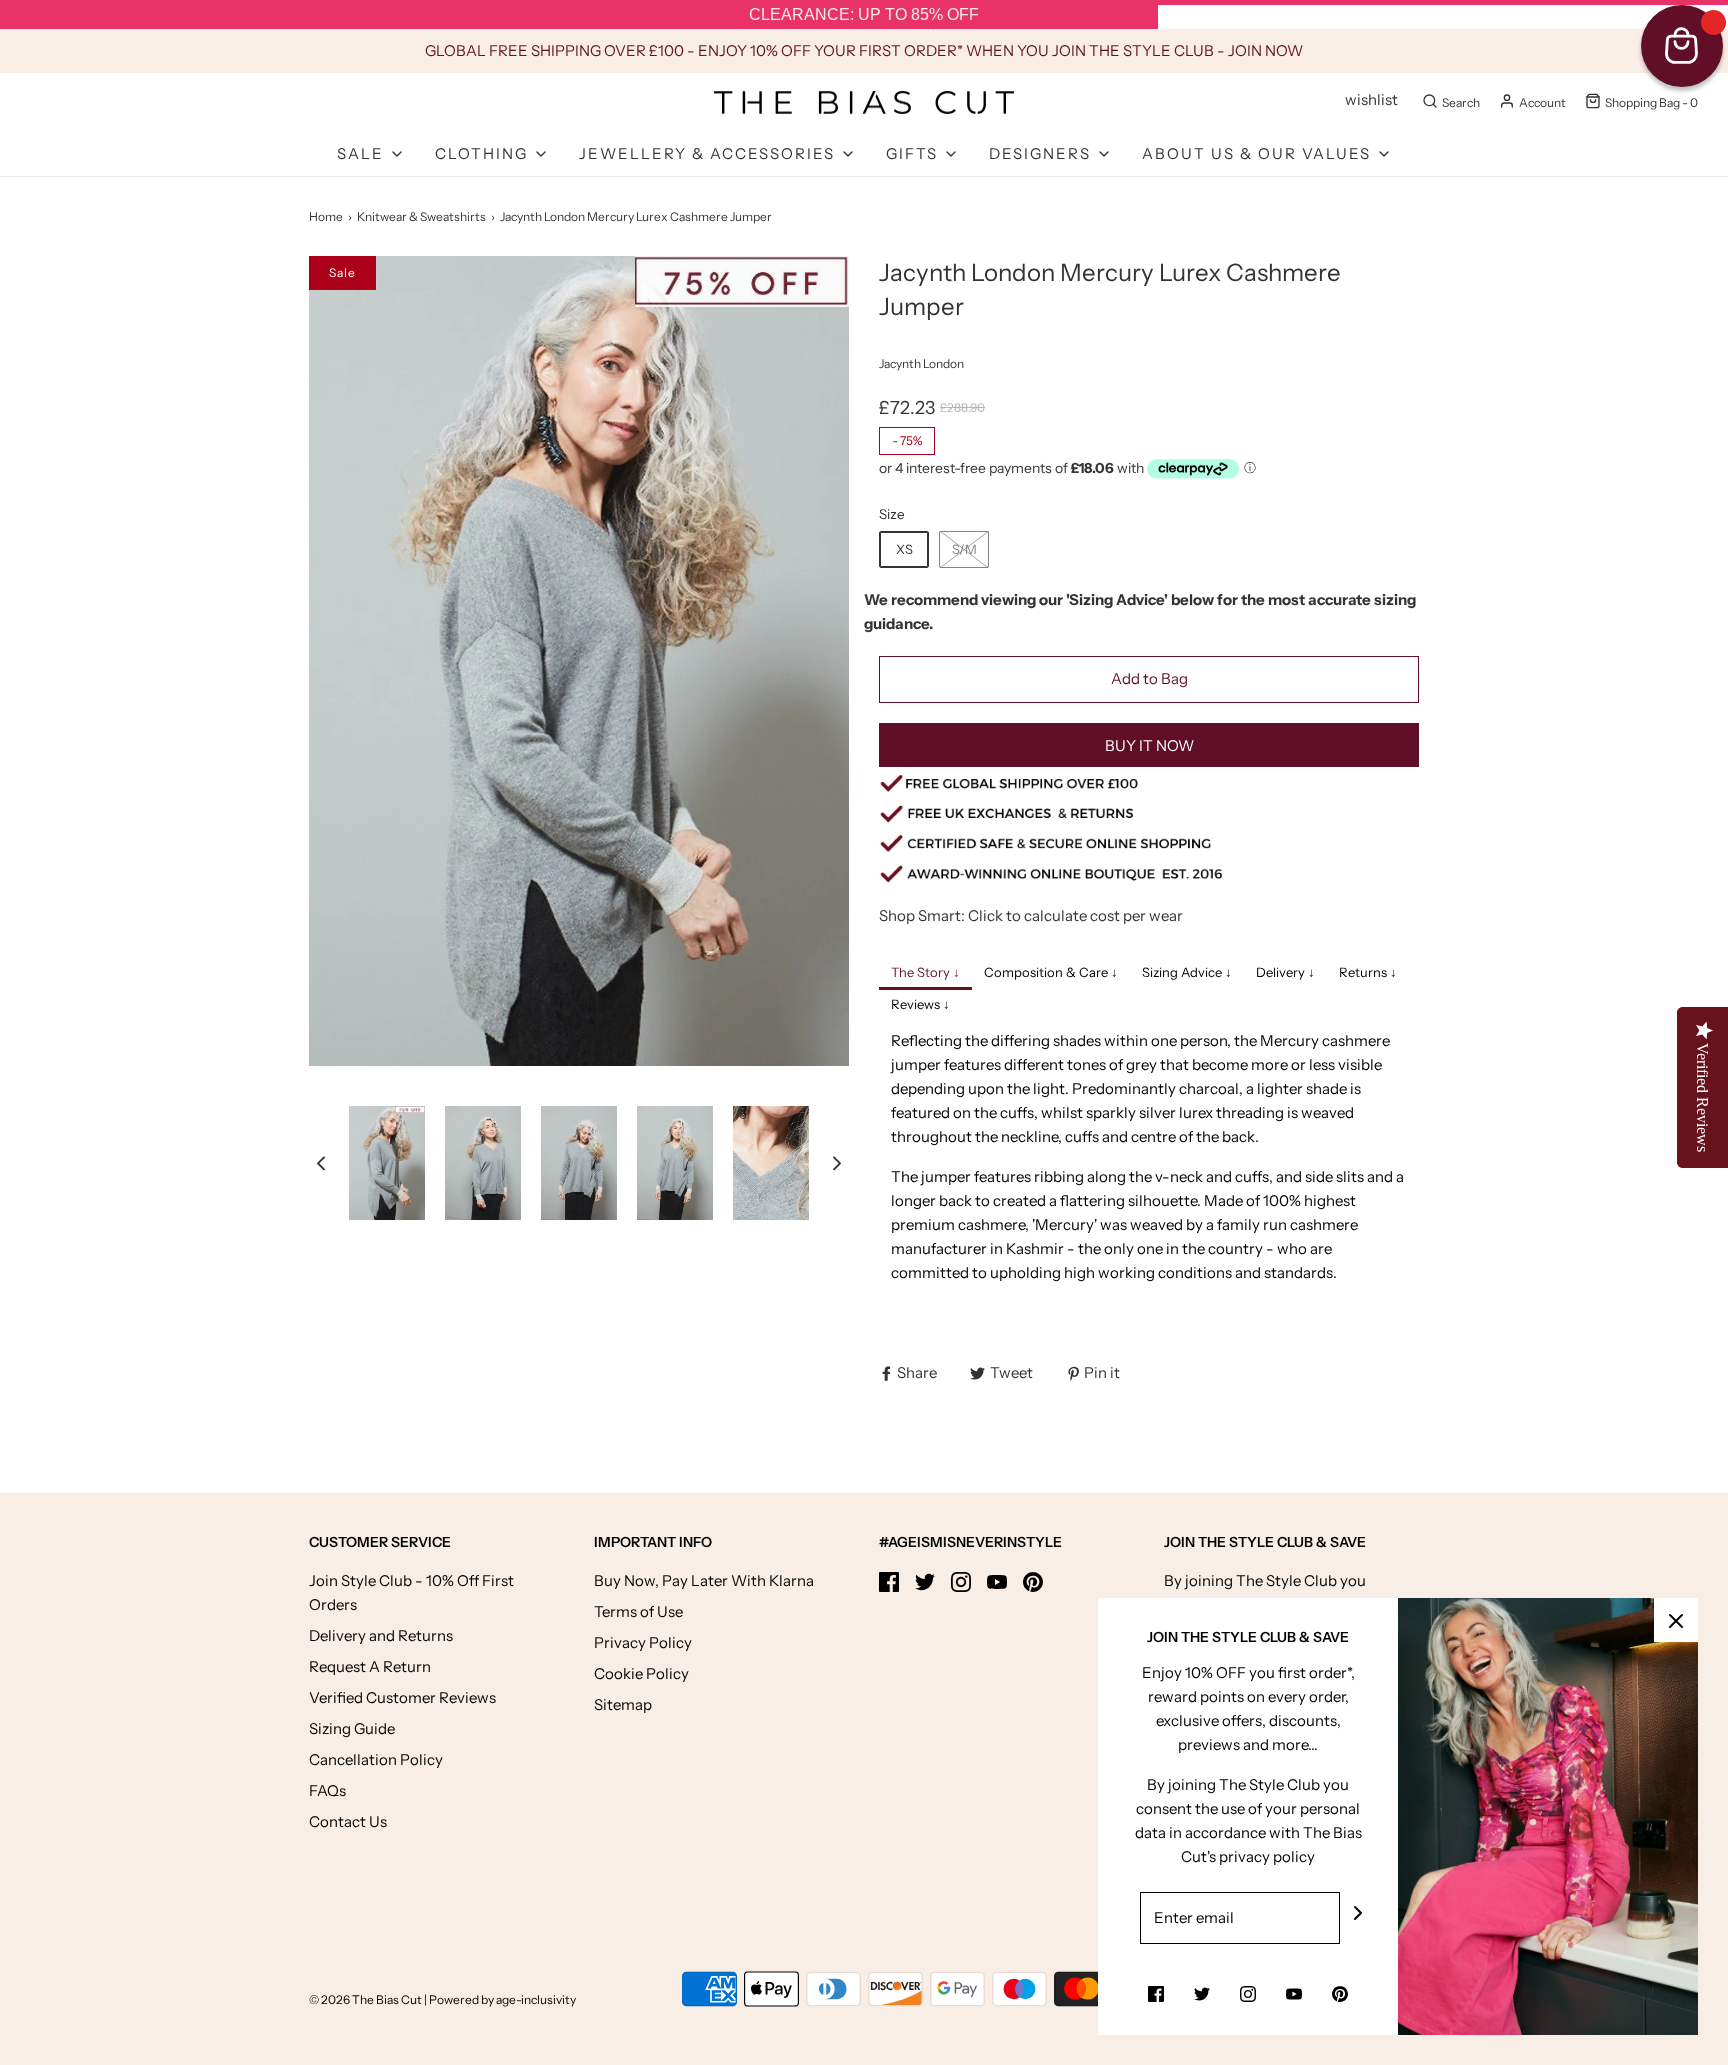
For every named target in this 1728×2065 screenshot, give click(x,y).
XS (904, 549)
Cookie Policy (641, 1673)
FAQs (327, 1790)
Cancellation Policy (376, 1759)
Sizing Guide (352, 1728)
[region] (864, 15)
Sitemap (623, 1704)
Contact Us (348, 1821)
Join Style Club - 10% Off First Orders (411, 1592)
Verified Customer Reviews (402, 1697)
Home (326, 216)
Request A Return (370, 1666)
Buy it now (1149, 745)
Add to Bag (1149, 678)
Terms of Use (638, 1611)
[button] (321, 1162)
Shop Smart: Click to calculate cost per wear (1031, 915)
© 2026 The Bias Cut (366, 1999)
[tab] (925, 974)
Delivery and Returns (381, 1635)
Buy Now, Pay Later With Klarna (704, 1580)
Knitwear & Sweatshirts (421, 216)
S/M (964, 549)
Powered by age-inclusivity (502, 1999)
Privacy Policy (643, 1642)
